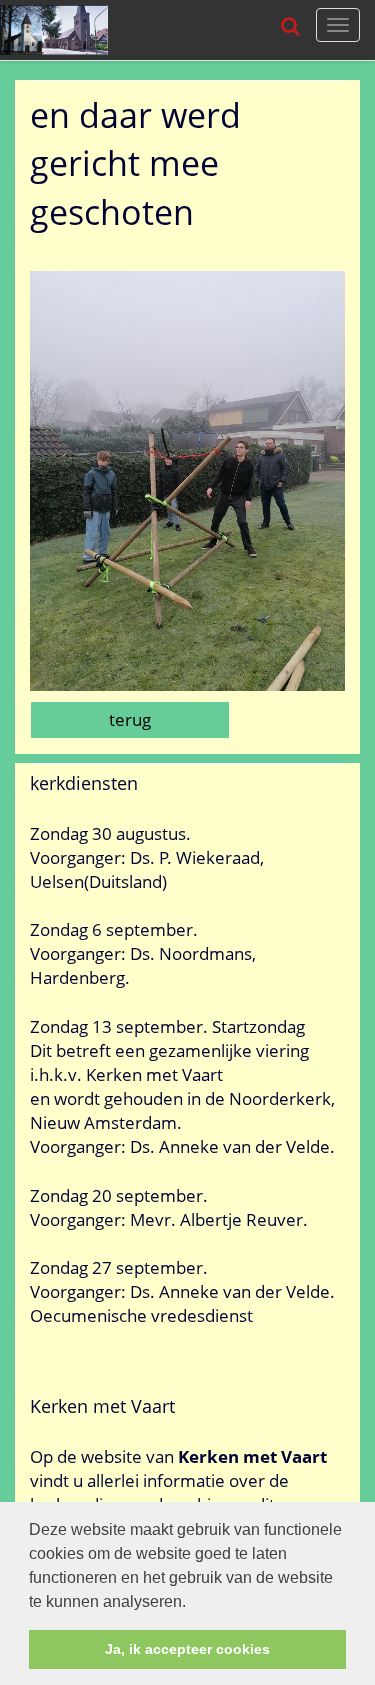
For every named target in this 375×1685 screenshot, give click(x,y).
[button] (193, 1603)
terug (130, 719)
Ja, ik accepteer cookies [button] (187, 1649)
